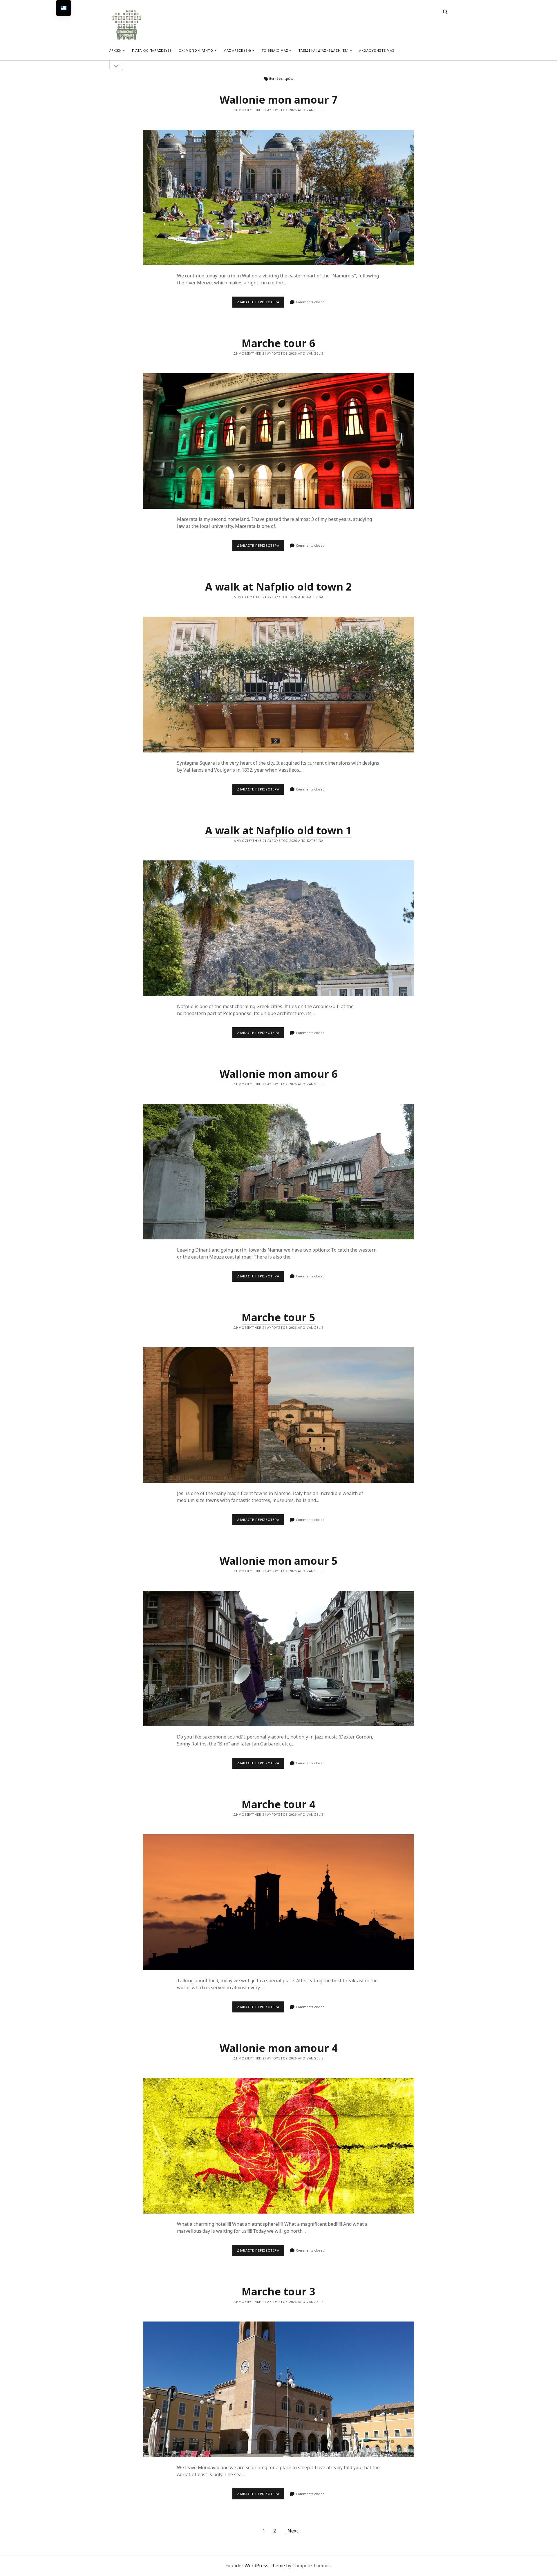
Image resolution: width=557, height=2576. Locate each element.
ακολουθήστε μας (377, 50)
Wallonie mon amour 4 (279, 2048)
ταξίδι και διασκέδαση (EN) (324, 50)
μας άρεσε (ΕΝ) (237, 50)
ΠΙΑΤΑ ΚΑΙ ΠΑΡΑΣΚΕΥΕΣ (152, 50)
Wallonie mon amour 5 (279, 1561)
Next (293, 2531)
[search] (445, 12)
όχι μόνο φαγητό (196, 50)
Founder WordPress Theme (255, 2566)
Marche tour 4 (278, 1804)
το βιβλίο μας (275, 50)
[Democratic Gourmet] (127, 39)
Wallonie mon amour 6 (279, 1074)
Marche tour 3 (278, 2291)
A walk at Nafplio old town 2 (278, 587)
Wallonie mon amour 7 (279, 100)
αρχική (116, 50)
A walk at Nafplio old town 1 (278, 830)
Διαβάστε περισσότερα (261, 304)
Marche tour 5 (278, 1317)
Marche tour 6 (278, 343)
